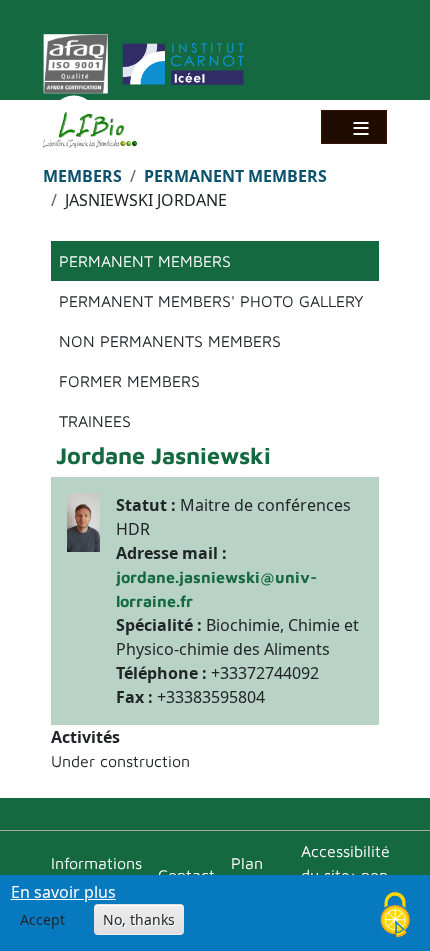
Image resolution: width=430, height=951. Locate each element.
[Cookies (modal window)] (395, 916)
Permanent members (235, 176)
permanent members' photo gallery (211, 301)
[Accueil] (98, 130)
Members (82, 176)
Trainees (95, 421)
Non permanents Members (170, 341)
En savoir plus (63, 892)
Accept (42, 919)
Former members (129, 381)
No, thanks (139, 919)
